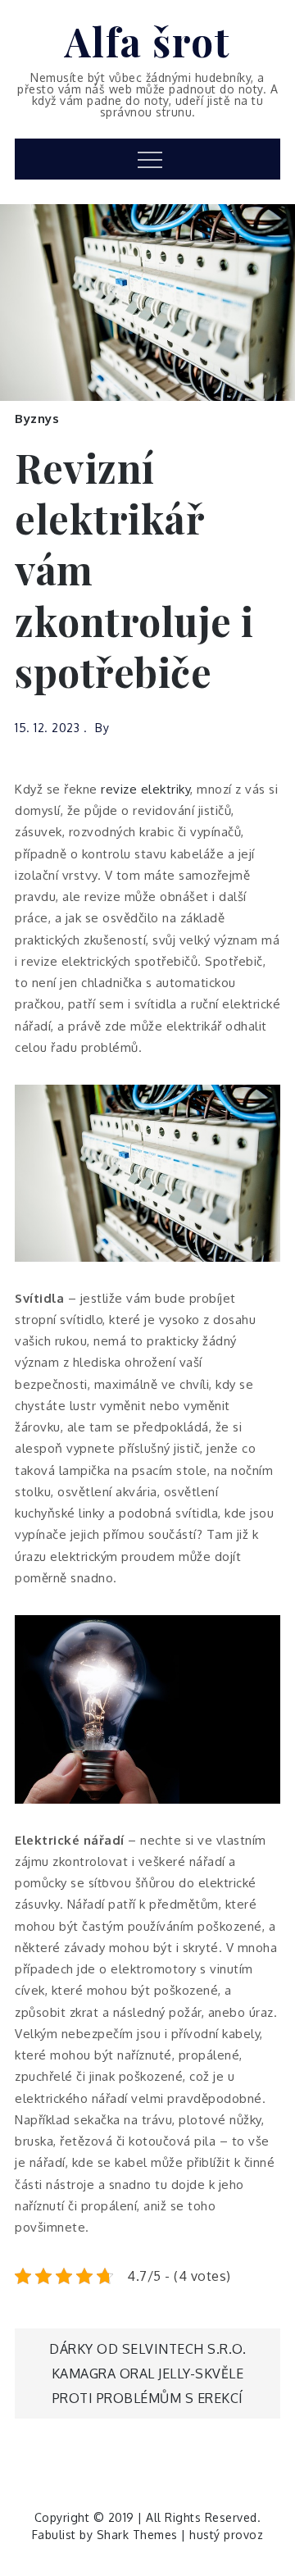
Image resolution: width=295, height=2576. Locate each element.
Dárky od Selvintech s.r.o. (147, 2349)
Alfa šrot (148, 41)
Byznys (37, 419)
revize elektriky (145, 789)
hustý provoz (226, 2535)
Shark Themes (139, 2535)
